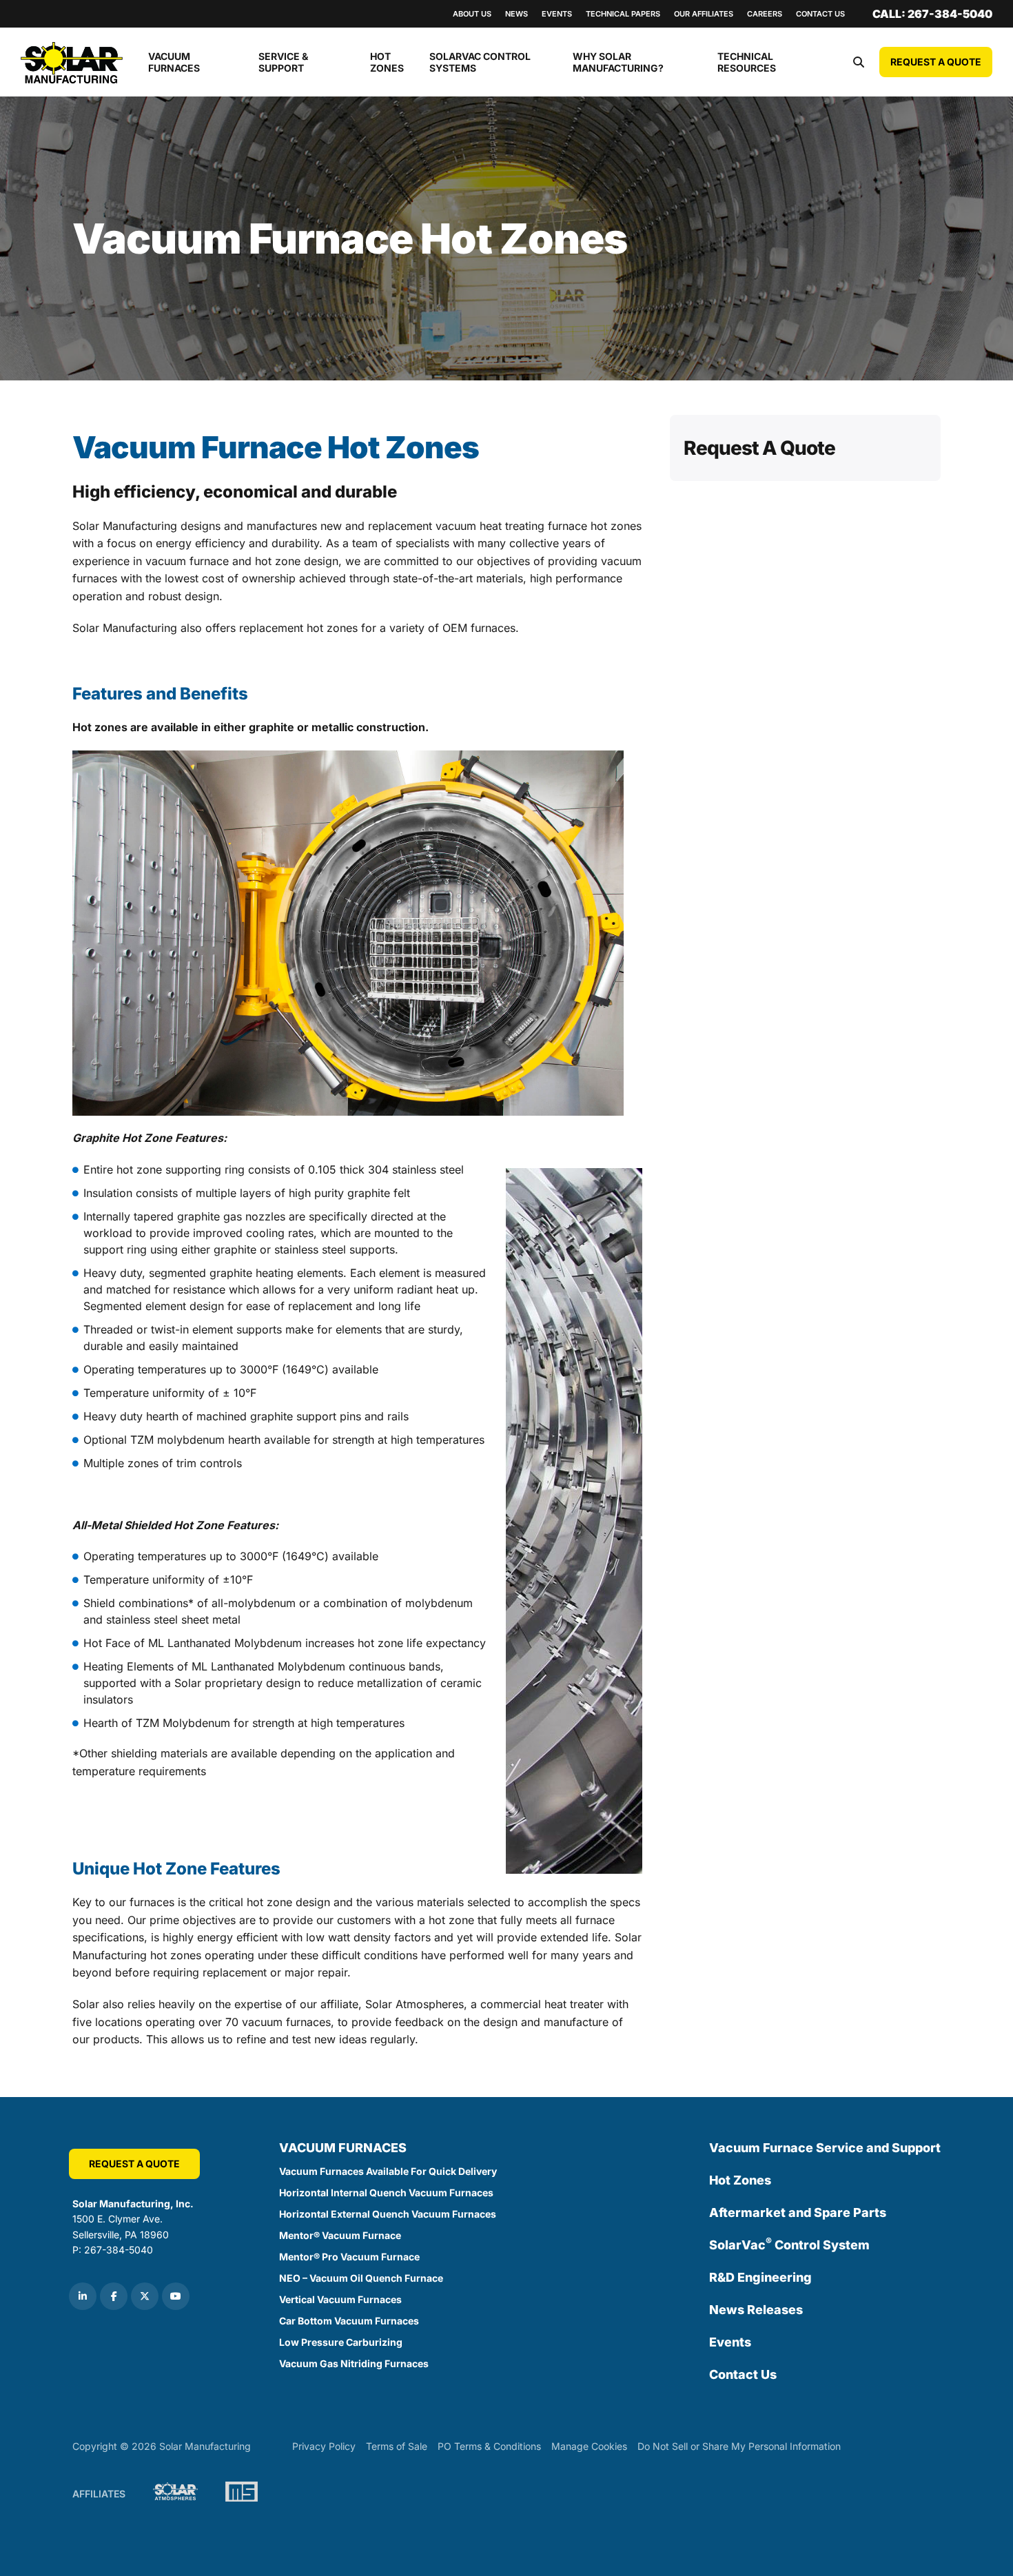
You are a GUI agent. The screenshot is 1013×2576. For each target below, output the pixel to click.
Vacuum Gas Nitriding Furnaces (354, 2363)
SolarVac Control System (789, 2244)
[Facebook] (114, 2296)
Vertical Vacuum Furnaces (340, 2299)
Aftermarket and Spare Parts (798, 2212)
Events (730, 2342)
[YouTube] (176, 2296)
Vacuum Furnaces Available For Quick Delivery (388, 2171)
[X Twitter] (145, 2296)
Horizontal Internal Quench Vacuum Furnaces (386, 2192)
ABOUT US (472, 14)
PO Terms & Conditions (489, 2446)
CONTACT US (820, 14)
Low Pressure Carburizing (341, 2342)
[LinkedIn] (83, 2296)
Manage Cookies (589, 2446)
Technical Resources (747, 62)
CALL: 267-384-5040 (932, 14)
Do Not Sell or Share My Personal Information (739, 2446)
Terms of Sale (397, 2446)
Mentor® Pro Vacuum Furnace (349, 2257)
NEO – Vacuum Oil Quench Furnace (361, 2278)
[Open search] (859, 62)
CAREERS (765, 14)
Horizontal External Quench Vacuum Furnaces (388, 2214)
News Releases (756, 2310)
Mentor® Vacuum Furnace (340, 2235)
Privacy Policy (324, 2446)
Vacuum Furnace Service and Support (825, 2148)
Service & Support (283, 62)
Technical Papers (623, 14)
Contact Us (743, 2374)
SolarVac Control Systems (480, 62)
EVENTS (557, 14)
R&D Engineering (760, 2277)
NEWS (516, 14)
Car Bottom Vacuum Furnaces (349, 2321)
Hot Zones (387, 62)
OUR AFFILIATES (704, 14)
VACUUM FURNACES (343, 2148)
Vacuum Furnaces (174, 62)
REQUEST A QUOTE (936, 62)
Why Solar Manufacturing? (618, 62)
